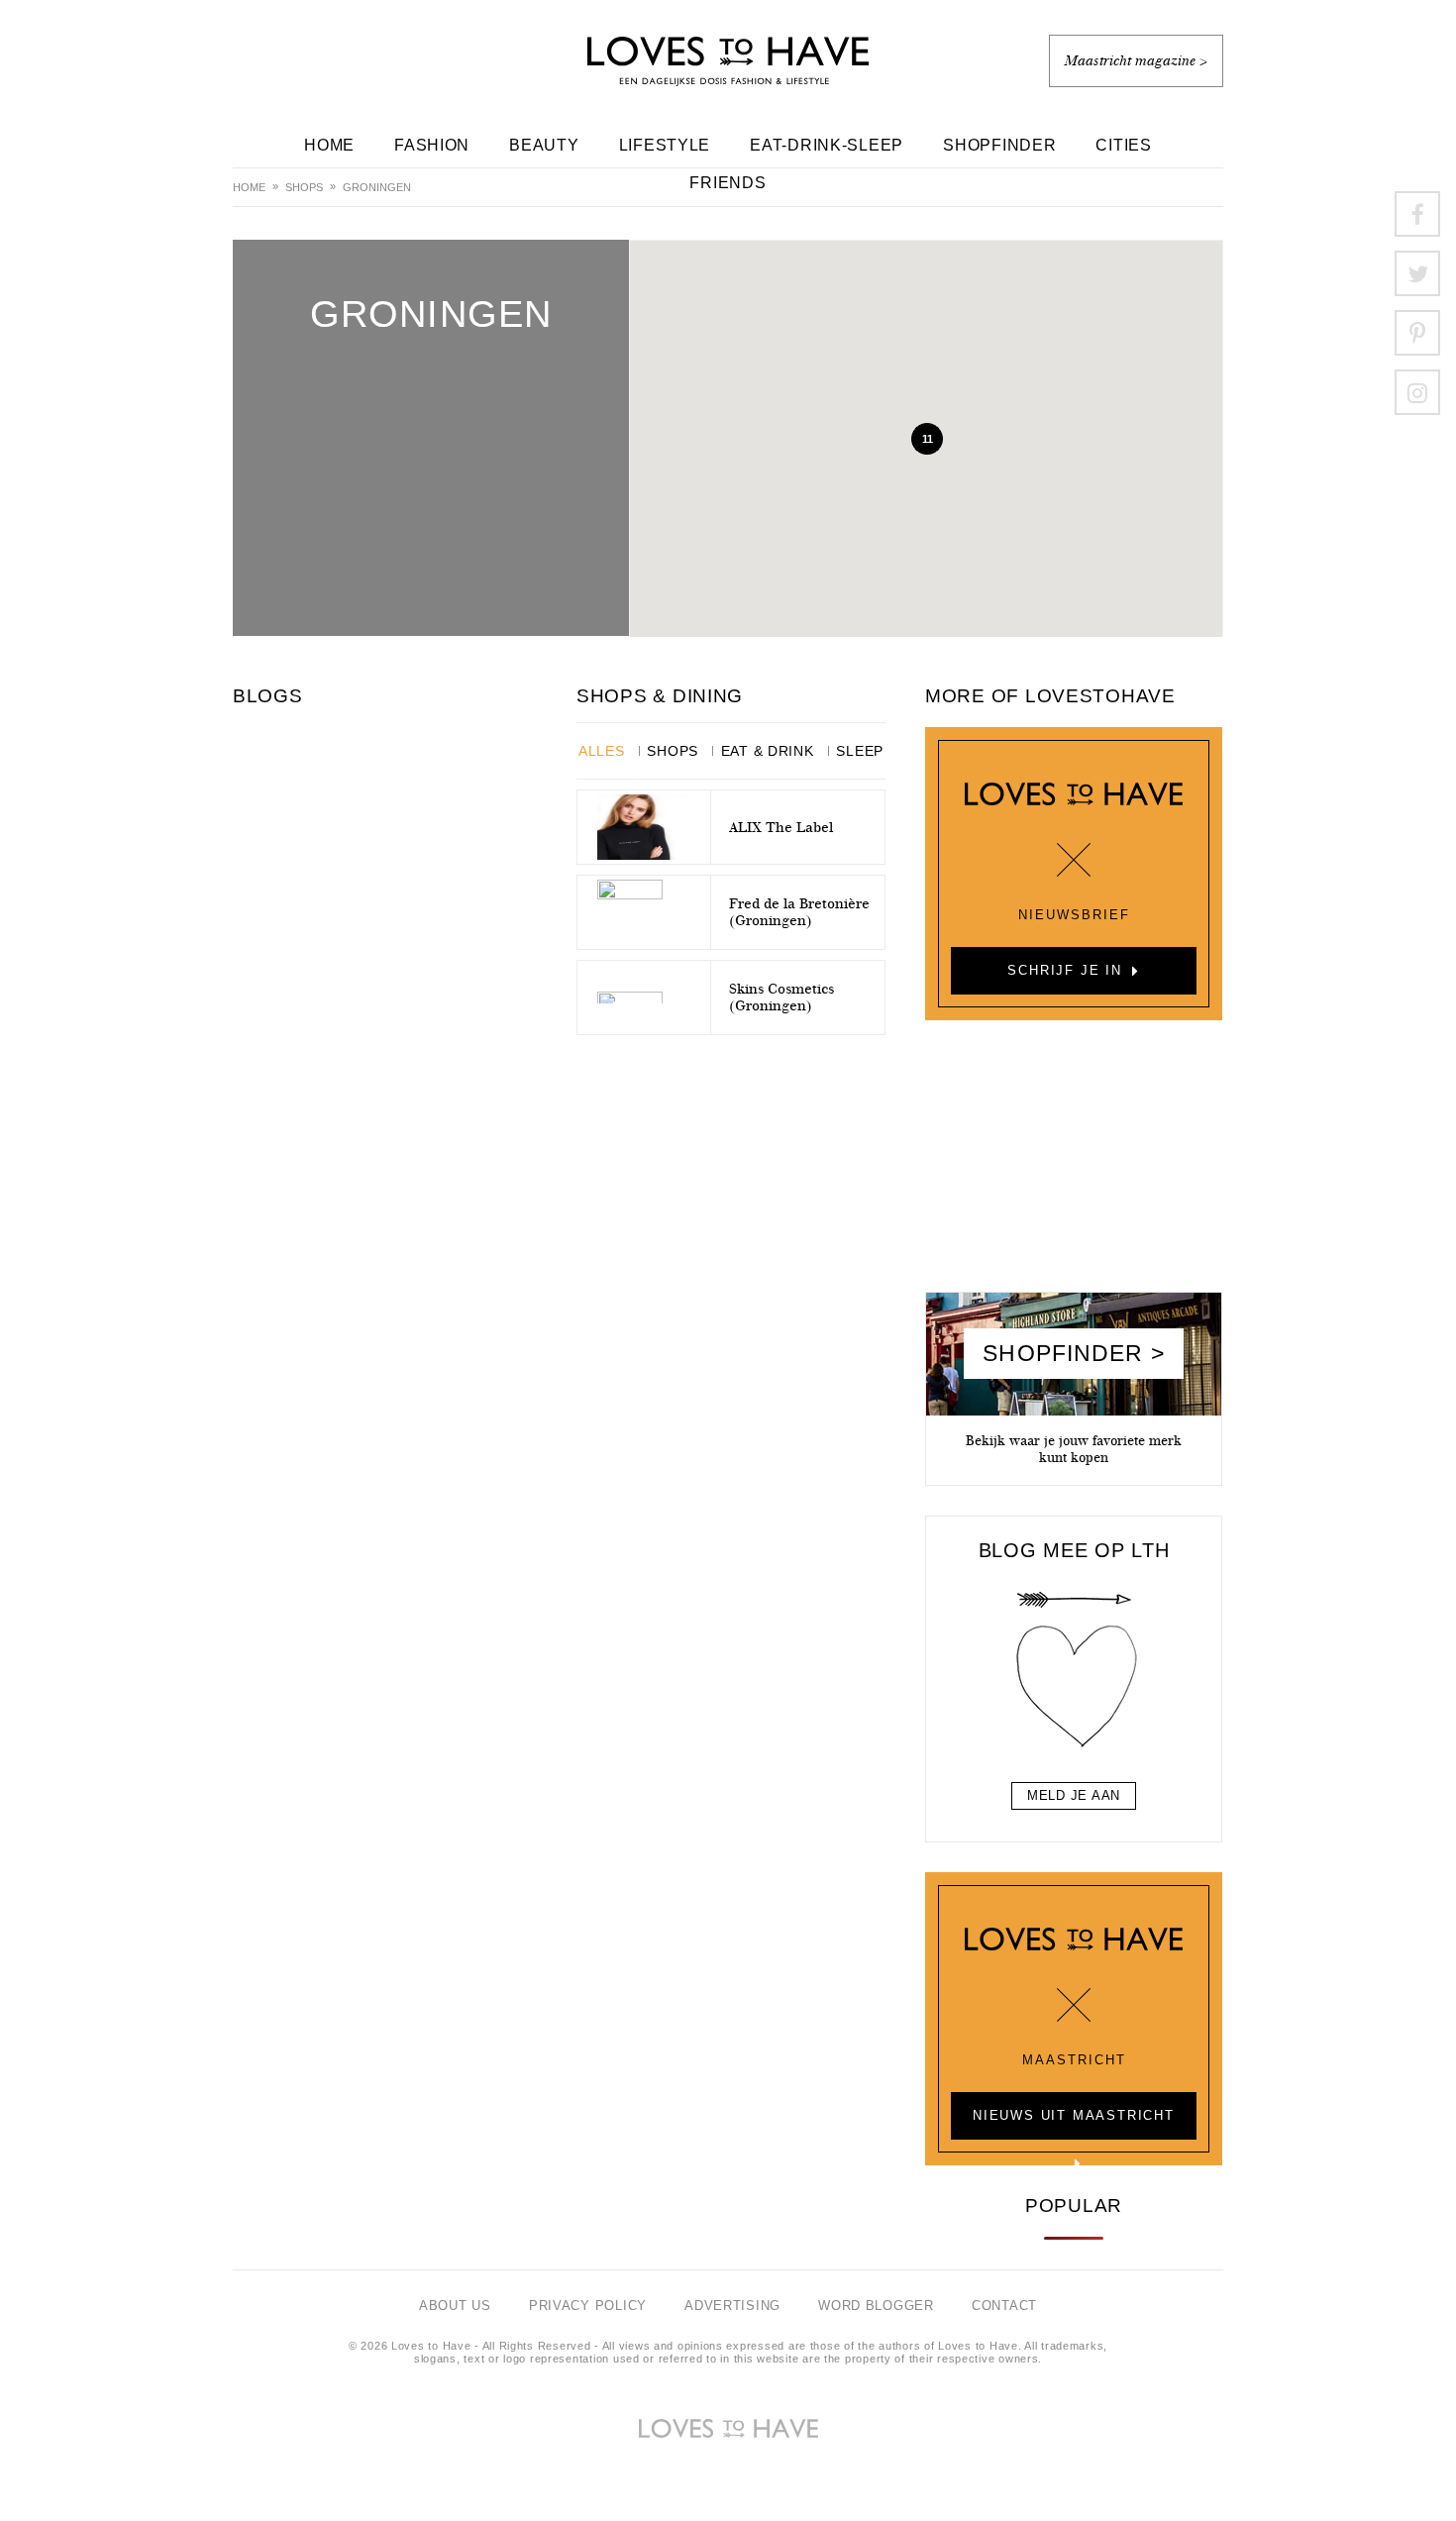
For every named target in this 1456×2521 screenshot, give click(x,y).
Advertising (732, 2306)
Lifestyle (665, 145)
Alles (602, 751)
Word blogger (876, 2306)
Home (329, 145)
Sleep (860, 751)
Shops (304, 187)
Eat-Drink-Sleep (827, 145)
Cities (1123, 145)
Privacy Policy (588, 2306)
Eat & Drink (768, 751)
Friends (728, 183)
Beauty (544, 145)
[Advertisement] (1074, 1164)
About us (455, 2306)
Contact (1004, 2306)
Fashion (432, 145)
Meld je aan (1074, 1795)
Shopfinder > (1073, 1353)
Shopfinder (999, 145)
